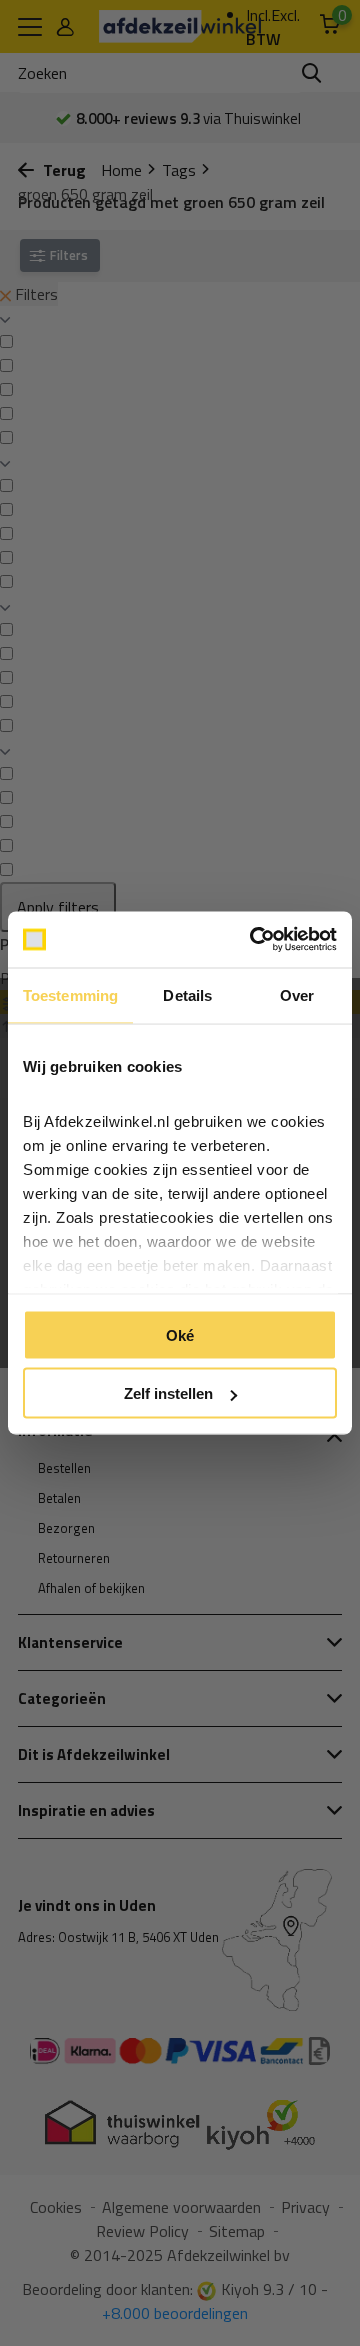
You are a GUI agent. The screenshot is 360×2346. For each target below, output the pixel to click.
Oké (180, 1334)
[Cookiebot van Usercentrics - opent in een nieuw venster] (254, 940)
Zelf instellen (168, 1393)
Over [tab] (297, 994)
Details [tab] (187, 994)
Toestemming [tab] (70, 994)
